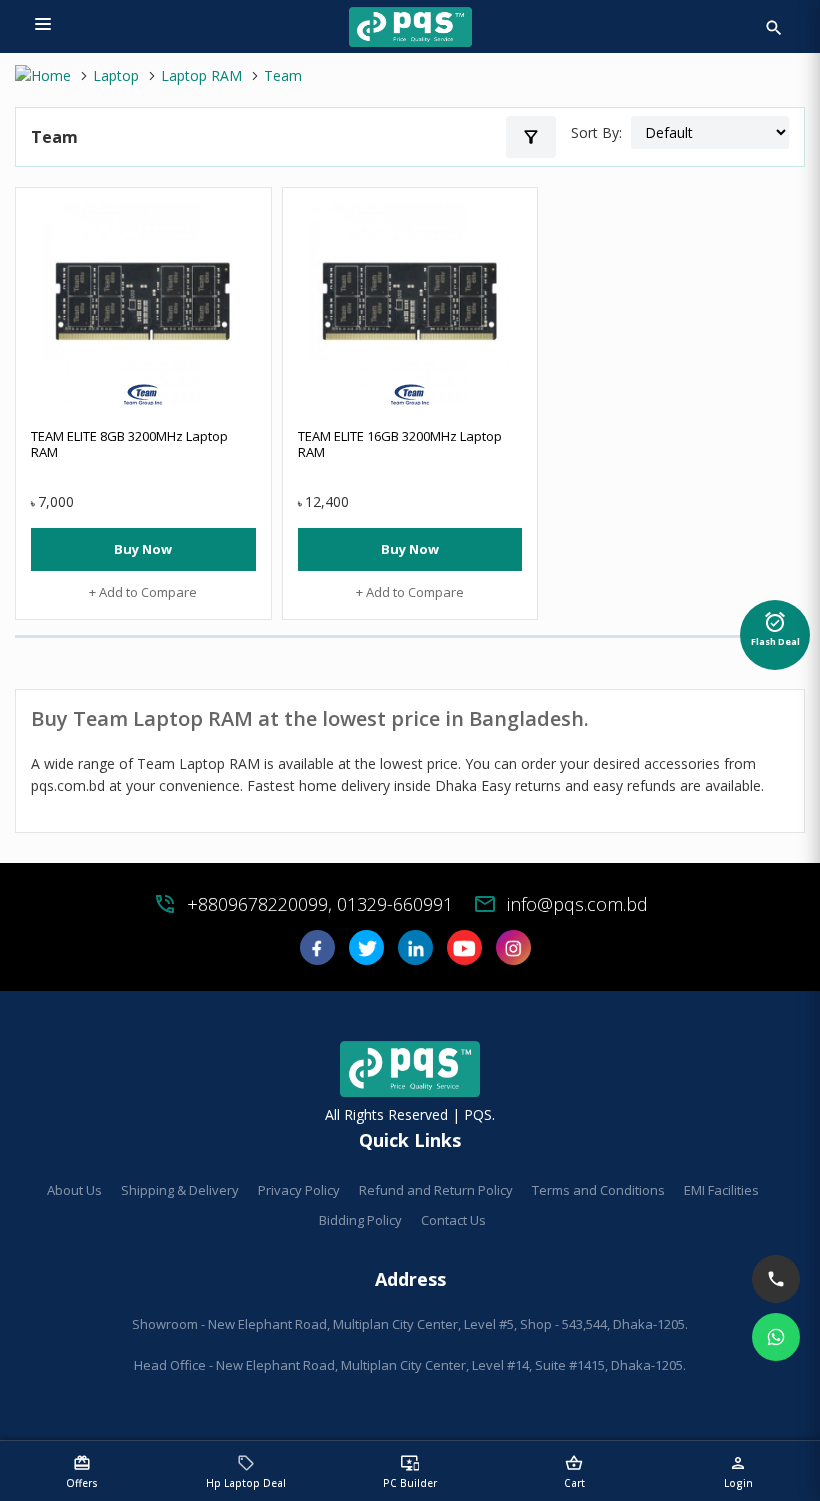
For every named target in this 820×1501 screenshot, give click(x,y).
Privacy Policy (299, 1190)
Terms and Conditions (598, 1190)
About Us (74, 1190)
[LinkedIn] (415, 954)
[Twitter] (366, 954)
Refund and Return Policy (436, 1190)
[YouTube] (464, 954)
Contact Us (453, 1220)
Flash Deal (775, 629)
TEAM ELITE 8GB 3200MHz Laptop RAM (129, 444)
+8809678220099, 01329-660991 (320, 904)
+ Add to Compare (143, 592)
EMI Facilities (721, 1190)
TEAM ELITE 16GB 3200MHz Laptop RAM (400, 444)
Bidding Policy (360, 1220)
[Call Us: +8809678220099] (776, 1279)
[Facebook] (317, 954)
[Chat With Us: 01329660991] (776, 1337)
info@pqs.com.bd (577, 904)
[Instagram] (513, 954)
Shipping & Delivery (180, 1190)
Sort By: (596, 132)
